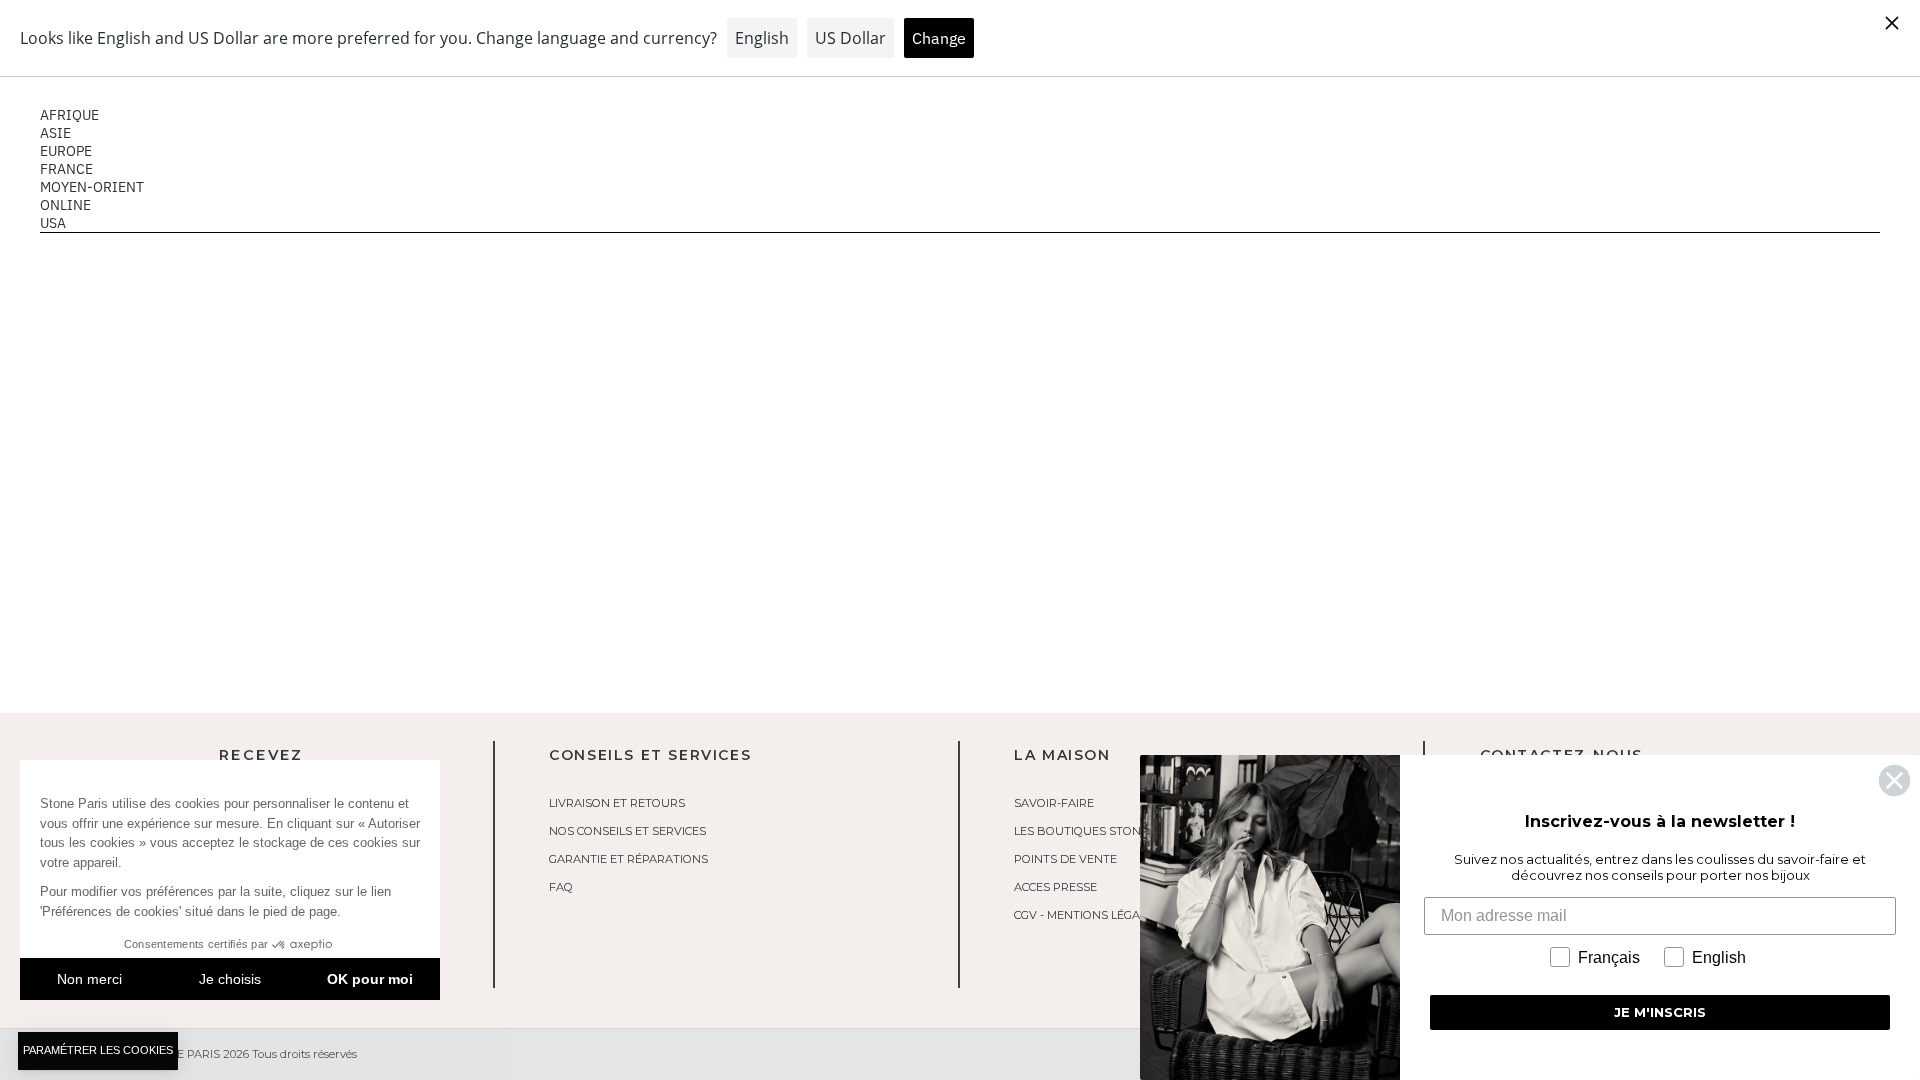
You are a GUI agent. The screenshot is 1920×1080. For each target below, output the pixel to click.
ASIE (55, 133)
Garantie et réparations (628, 859)
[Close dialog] (1894, 780)
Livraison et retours (617, 803)
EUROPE (66, 151)
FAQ (561, 887)
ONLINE (65, 205)
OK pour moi (370, 979)
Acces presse (1055, 887)
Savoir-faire (1054, 803)
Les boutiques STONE (1081, 831)
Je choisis (230, 979)
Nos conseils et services (627, 831)
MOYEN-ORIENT (92, 187)
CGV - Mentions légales (1087, 915)
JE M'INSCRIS (1660, 1012)
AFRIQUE (69, 115)
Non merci (89, 979)
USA (53, 223)
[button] (98, 1051)
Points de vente (1065, 859)
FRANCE (66, 169)
